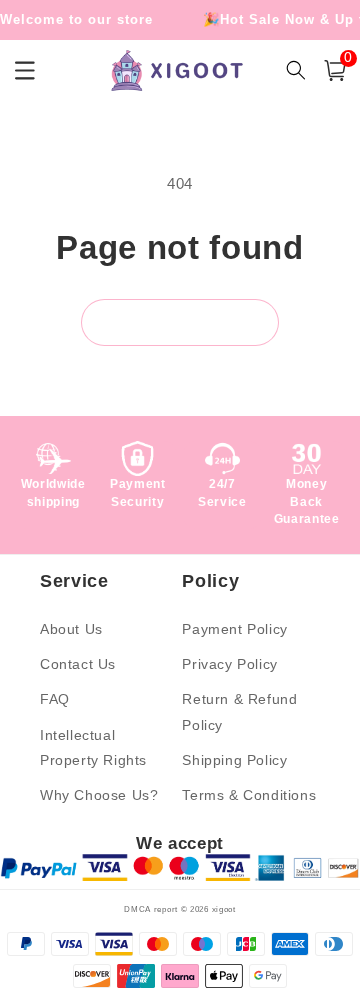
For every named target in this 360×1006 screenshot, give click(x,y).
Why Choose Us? (99, 795)
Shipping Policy (234, 760)
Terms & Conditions (249, 795)
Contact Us (78, 664)
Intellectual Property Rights (93, 747)
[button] (335, 70)
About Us (71, 629)
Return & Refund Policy (239, 711)
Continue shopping (180, 322)
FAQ (55, 699)
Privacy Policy (229, 664)
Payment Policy (234, 629)
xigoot (224, 909)
